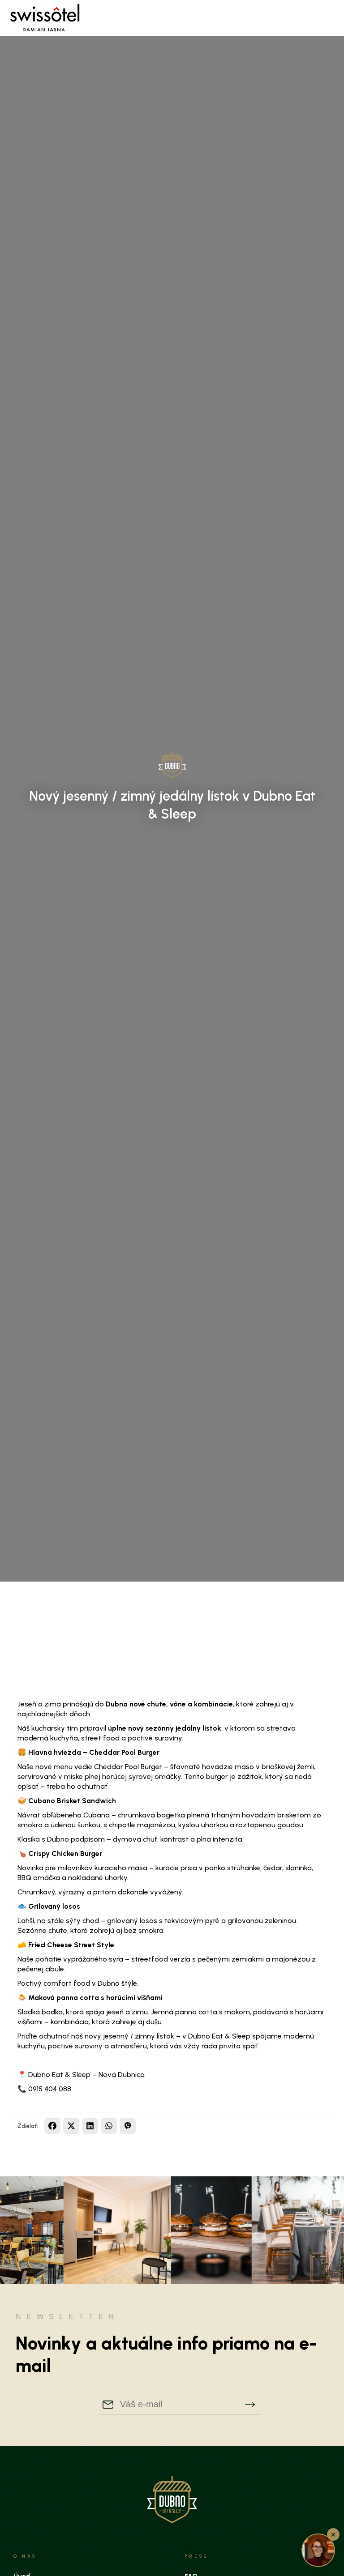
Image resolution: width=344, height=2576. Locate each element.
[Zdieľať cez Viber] (128, 2126)
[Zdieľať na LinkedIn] (90, 2126)
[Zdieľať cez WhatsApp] (109, 2126)
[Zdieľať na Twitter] (71, 2126)
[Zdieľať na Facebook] (52, 2126)
